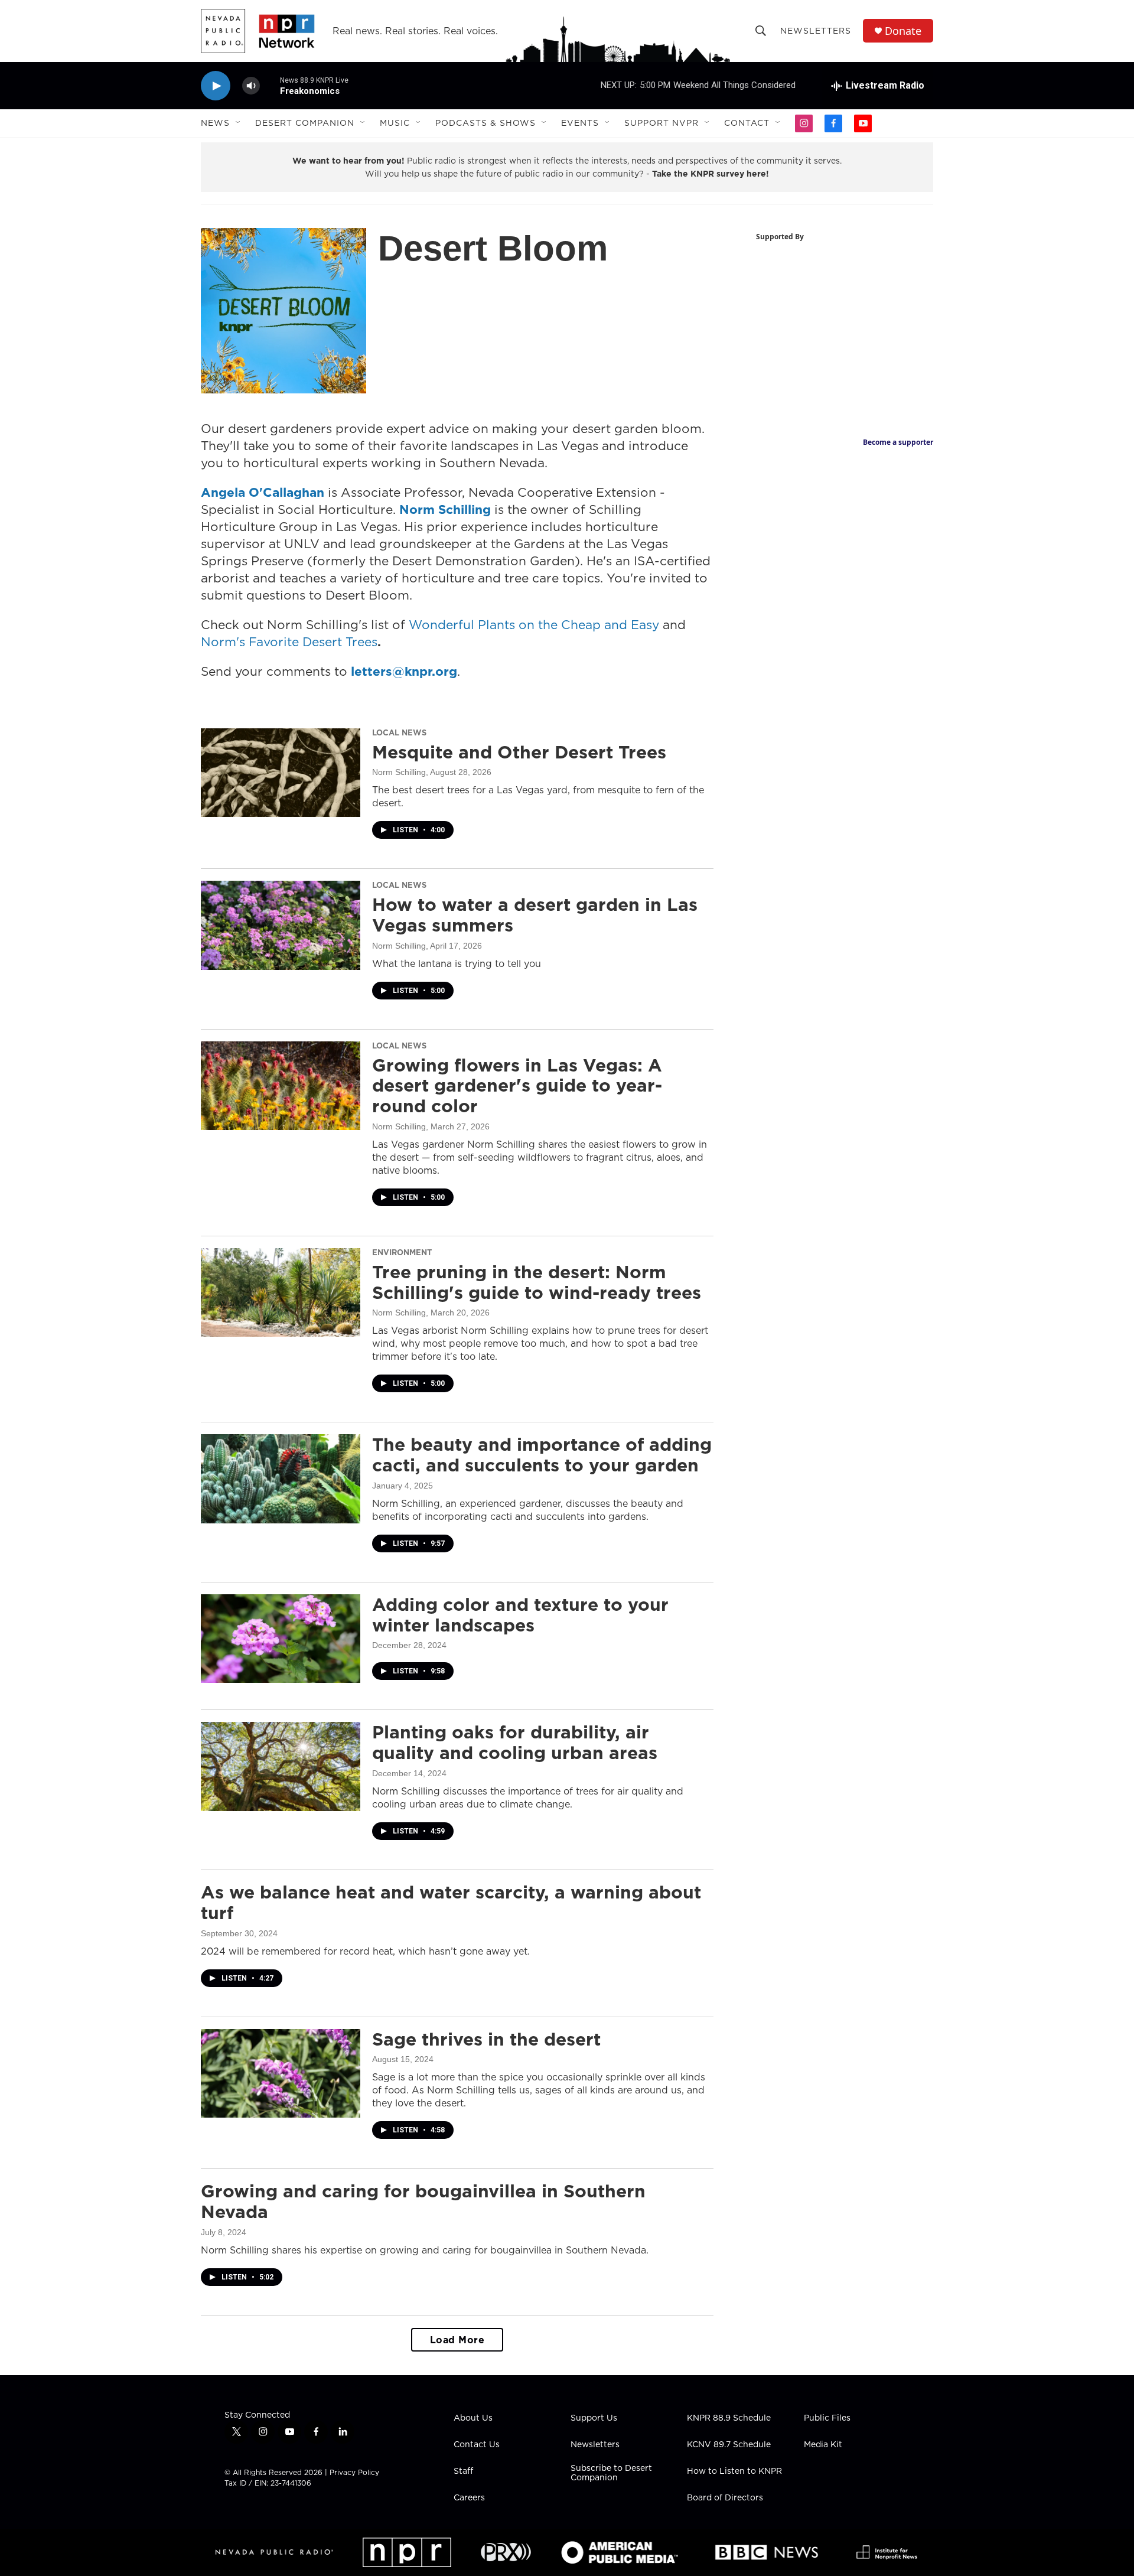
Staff (463, 2471)
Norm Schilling (399, 772)
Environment (402, 1252)
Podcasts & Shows (485, 123)
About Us (473, 2418)
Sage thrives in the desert (486, 2039)
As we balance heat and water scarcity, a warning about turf (451, 1902)
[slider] (270, 85)
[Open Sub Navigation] (239, 123)
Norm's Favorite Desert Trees (289, 642)
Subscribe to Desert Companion (611, 2473)
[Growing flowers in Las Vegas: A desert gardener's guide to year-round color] (281, 1086)
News (215, 123)
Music (395, 123)
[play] (216, 86)
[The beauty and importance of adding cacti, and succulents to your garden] (281, 1478)
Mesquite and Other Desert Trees (519, 752)
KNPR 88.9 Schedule (729, 2418)
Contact (747, 123)
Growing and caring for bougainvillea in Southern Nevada (423, 2201)
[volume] (251, 86)
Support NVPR (661, 123)
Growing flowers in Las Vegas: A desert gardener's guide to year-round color (517, 1086)
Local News (399, 732)
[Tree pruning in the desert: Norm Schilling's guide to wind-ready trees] (281, 1292)
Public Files (827, 2418)
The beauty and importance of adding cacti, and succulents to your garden (542, 1455)
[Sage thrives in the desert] (281, 2073)
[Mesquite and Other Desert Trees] (281, 773)
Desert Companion (305, 123)
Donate (903, 31)
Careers (469, 2498)
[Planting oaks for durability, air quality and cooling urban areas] (281, 1766)
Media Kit (823, 2445)
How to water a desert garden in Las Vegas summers (535, 915)
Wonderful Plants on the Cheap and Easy (534, 625)
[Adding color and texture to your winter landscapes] (281, 1639)
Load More (457, 2340)
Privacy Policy (354, 2472)
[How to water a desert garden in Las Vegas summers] (281, 925)
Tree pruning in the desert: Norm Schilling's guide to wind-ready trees (537, 1282)
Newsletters (816, 31)
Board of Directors (725, 2498)
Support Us (594, 2418)
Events (580, 123)
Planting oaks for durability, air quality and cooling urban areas (515, 1742)
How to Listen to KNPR (734, 2471)
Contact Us (477, 2445)
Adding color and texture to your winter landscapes (520, 1615)
